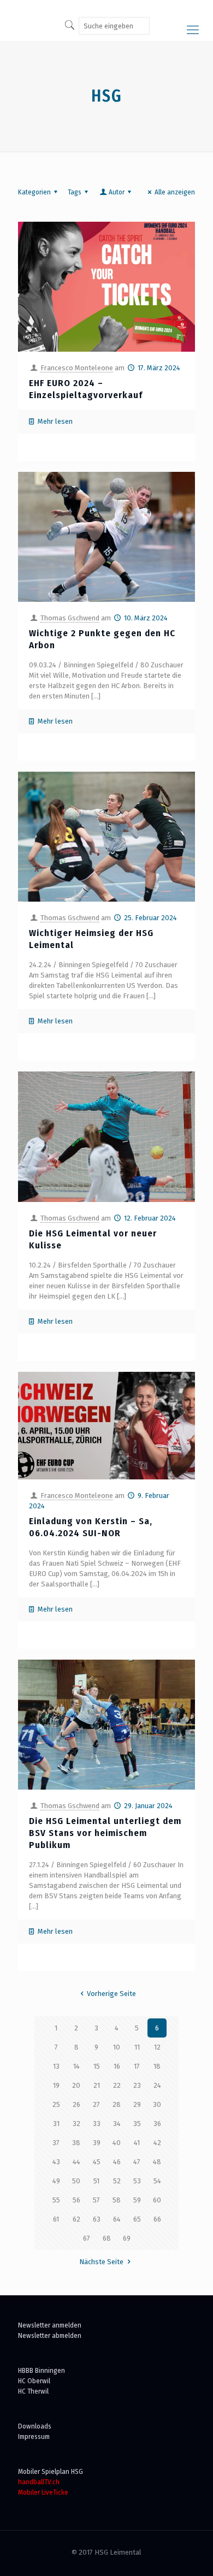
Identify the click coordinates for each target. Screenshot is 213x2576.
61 (56, 2219)
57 (96, 2200)
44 (76, 2162)
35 (137, 2124)
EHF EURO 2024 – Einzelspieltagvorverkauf (86, 389)
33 (97, 2124)
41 (137, 2143)
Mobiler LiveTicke (43, 2492)
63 (97, 2219)
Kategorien (34, 192)
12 (157, 2047)
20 (76, 2085)
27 (96, 2104)
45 (97, 2162)
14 (76, 2066)
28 (117, 2104)
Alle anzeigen (175, 192)
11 (137, 2047)
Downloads (35, 2426)
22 (117, 2085)
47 (137, 2162)
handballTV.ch (39, 2482)
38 (76, 2143)
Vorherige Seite (111, 1994)
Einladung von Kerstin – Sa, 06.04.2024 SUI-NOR (91, 1527)
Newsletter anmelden (50, 2325)
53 (137, 2181)
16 (117, 2066)
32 (76, 2124)
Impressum (34, 2436)
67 (87, 2238)
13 (56, 2066)
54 (157, 2181)
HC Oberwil (34, 2381)
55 (56, 2200)
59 (137, 2200)
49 (56, 2181)
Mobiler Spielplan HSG (51, 2471)
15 (97, 2066)
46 (117, 2162)
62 (76, 2219)
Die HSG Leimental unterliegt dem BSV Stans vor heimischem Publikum (105, 1833)
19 (56, 2085)
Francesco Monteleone (77, 368)
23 (137, 2085)
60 (157, 2200)
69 (127, 2238)
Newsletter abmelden (50, 2335)
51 (96, 2181)
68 (107, 2238)
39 (97, 2143)
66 (157, 2219)
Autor (117, 192)
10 (117, 2047)
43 (56, 2162)
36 (157, 2124)
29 (137, 2104)
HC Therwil (33, 2391)
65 (137, 2219)
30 (157, 2104)
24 (157, 2085)
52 (117, 2181)
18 (157, 2066)
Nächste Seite (101, 2262)
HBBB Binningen (42, 2370)
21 (97, 2085)
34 (117, 2124)
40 (117, 2143)
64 (117, 2219)
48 (157, 2162)
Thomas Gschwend (70, 618)
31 (56, 2124)
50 (76, 2181)
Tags (75, 192)
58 (117, 2200)
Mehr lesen (55, 421)
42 (157, 2143)
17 (137, 2066)
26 (76, 2104)
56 (76, 2200)
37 (56, 2143)
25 (56, 2104)
